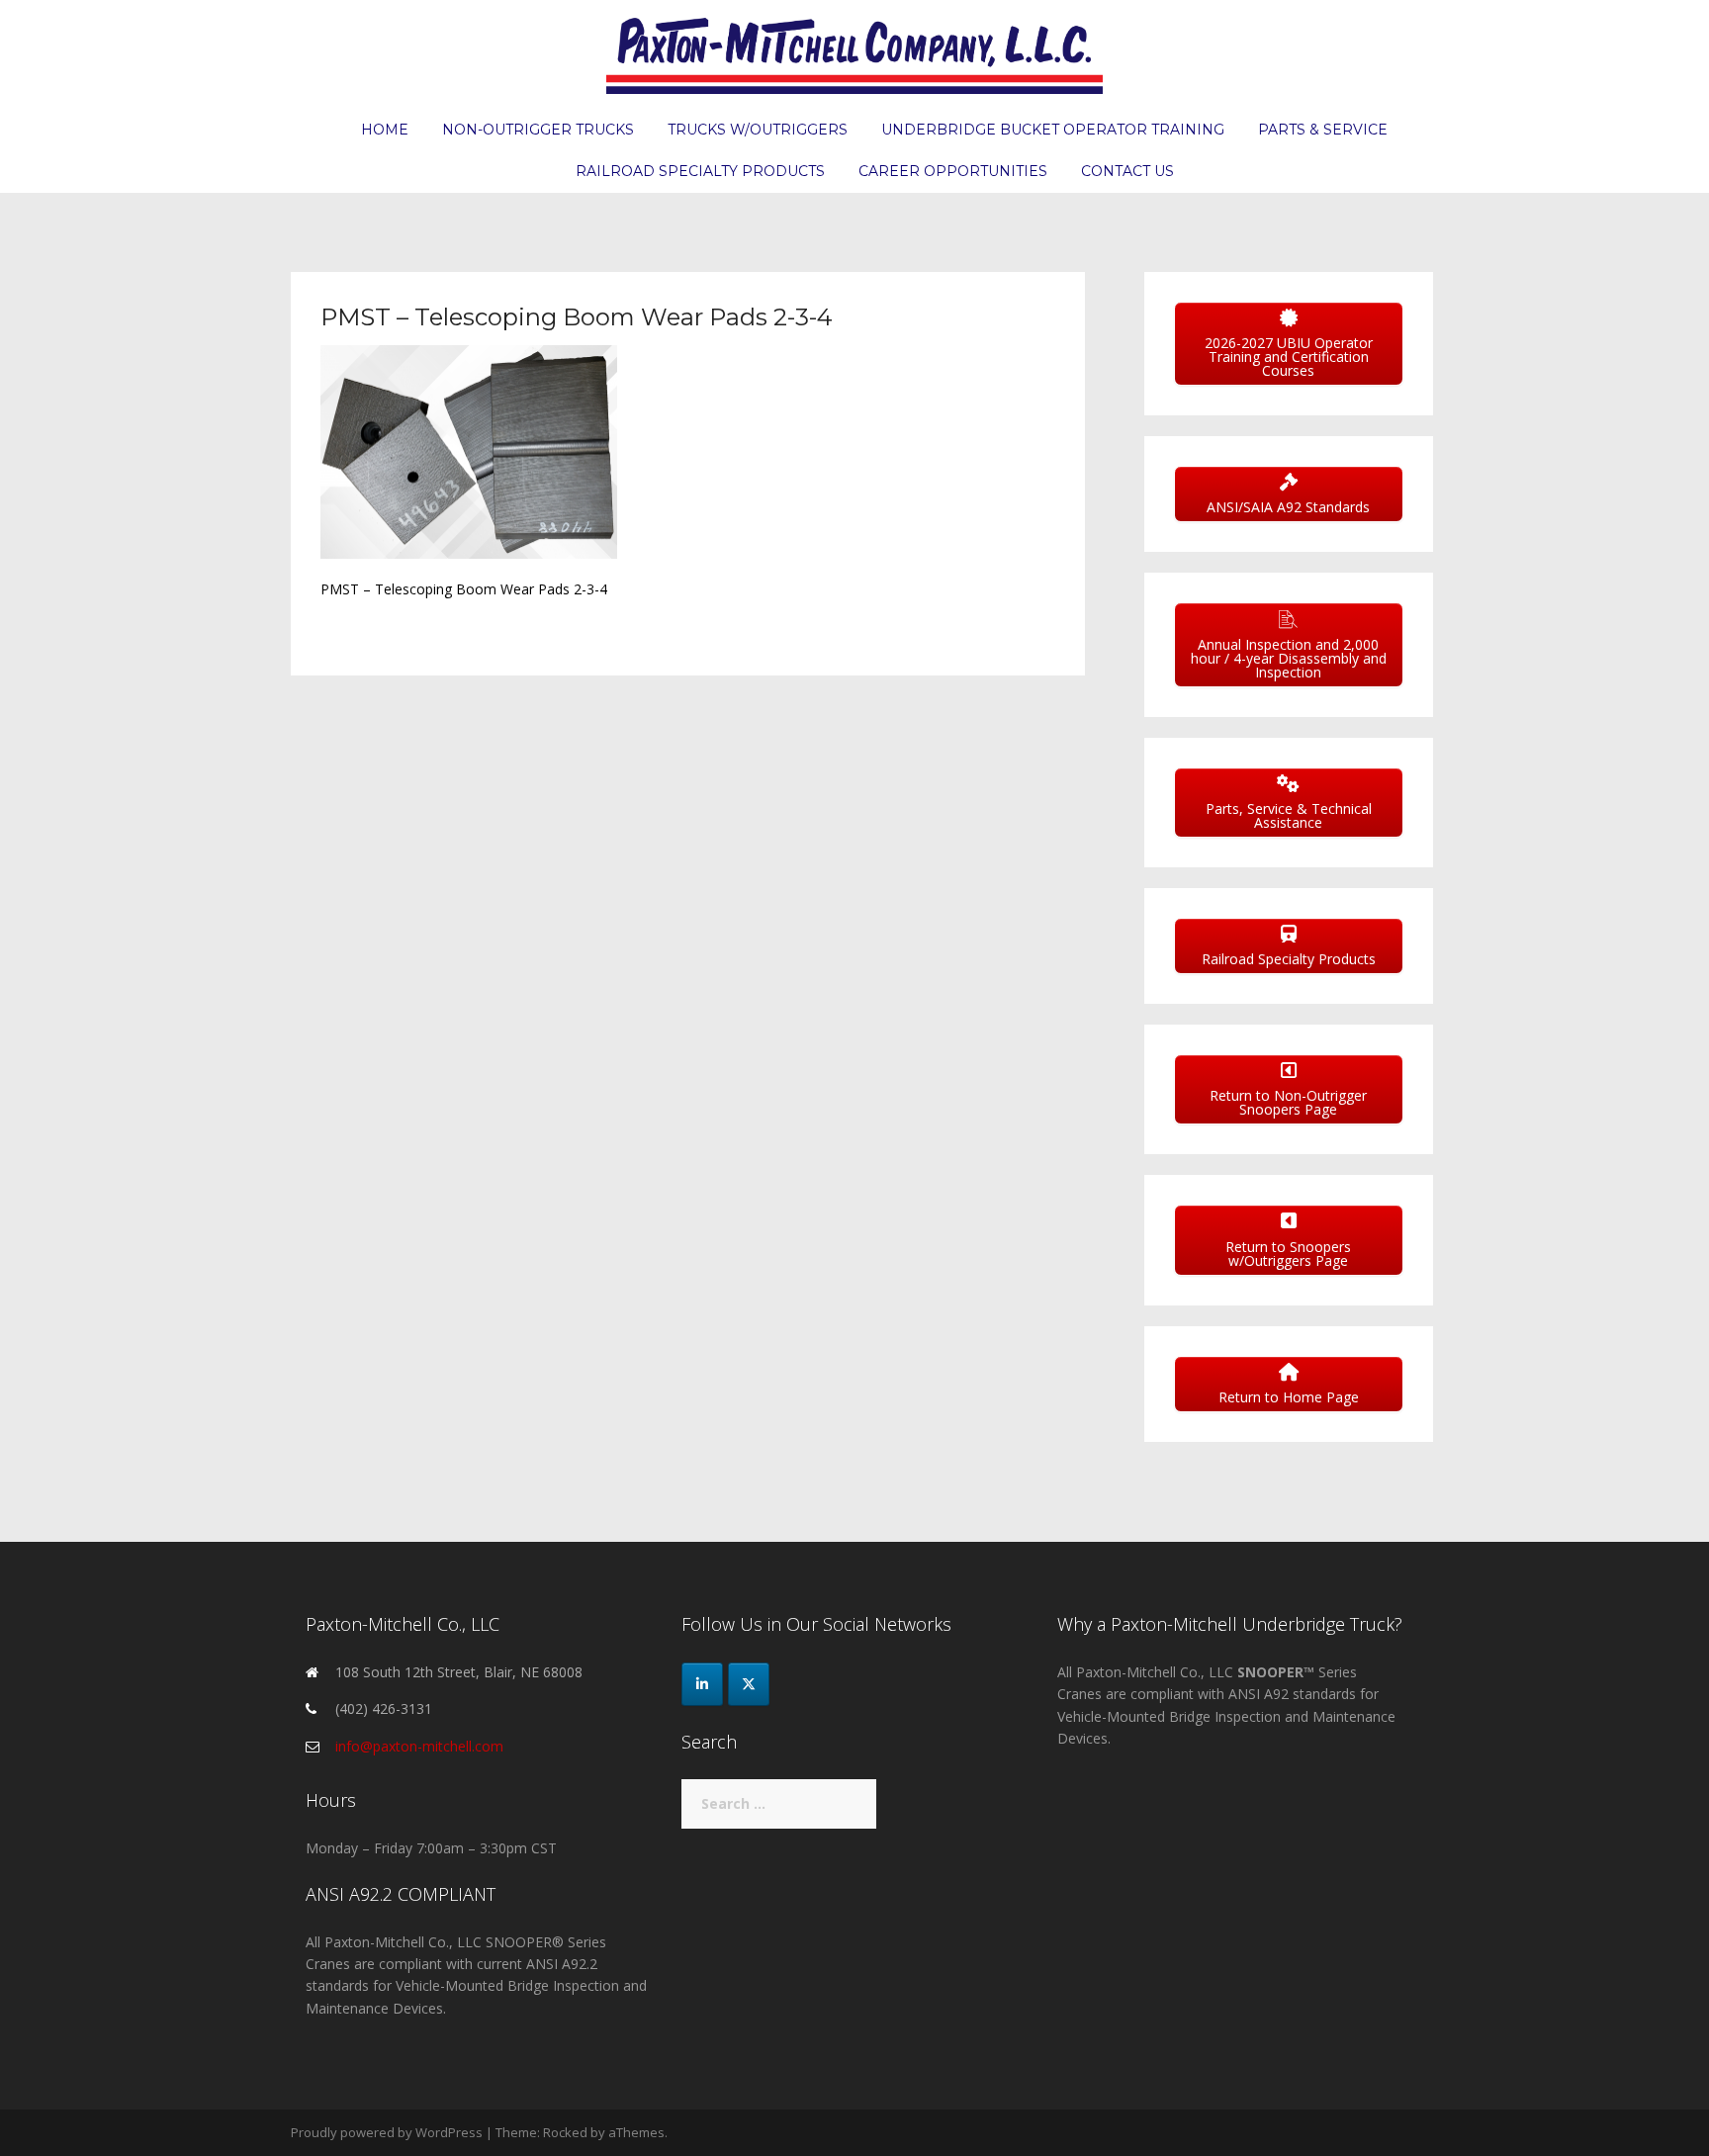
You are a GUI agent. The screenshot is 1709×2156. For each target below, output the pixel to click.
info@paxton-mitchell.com (419, 1746)
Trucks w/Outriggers (758, 130)
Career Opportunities (953, 171)
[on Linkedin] (702, 1684)
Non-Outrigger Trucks (538, 130)
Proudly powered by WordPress (387, 2132)
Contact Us (1127, 171)
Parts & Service (1323, 130)
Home (385, 130)
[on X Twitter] (749, 1684)
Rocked (565, 2132)
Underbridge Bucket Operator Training (1053, 130)
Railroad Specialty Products (700, 171)
